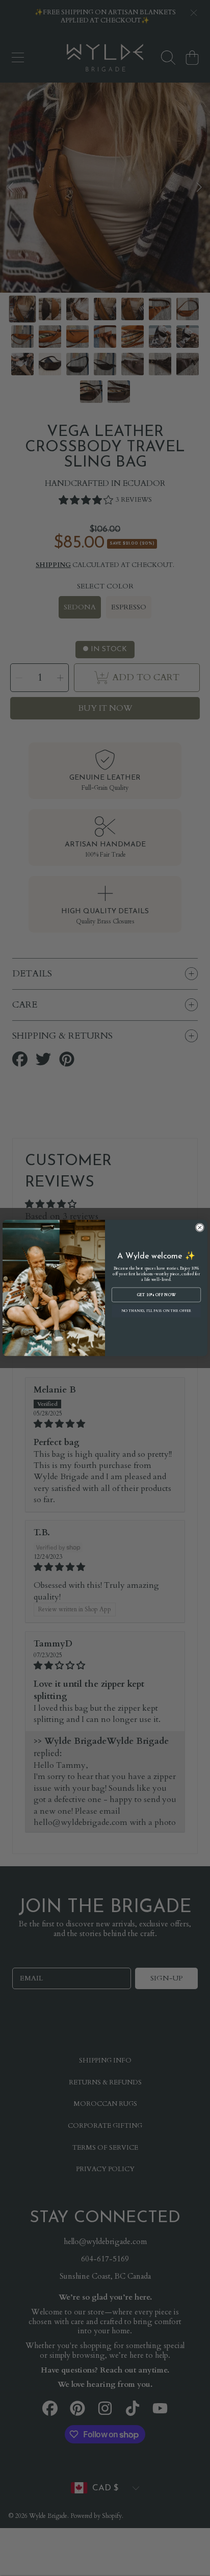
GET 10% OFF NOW (156, 1295)
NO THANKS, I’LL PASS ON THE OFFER (156, 1311)
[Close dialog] (200, 1228)
